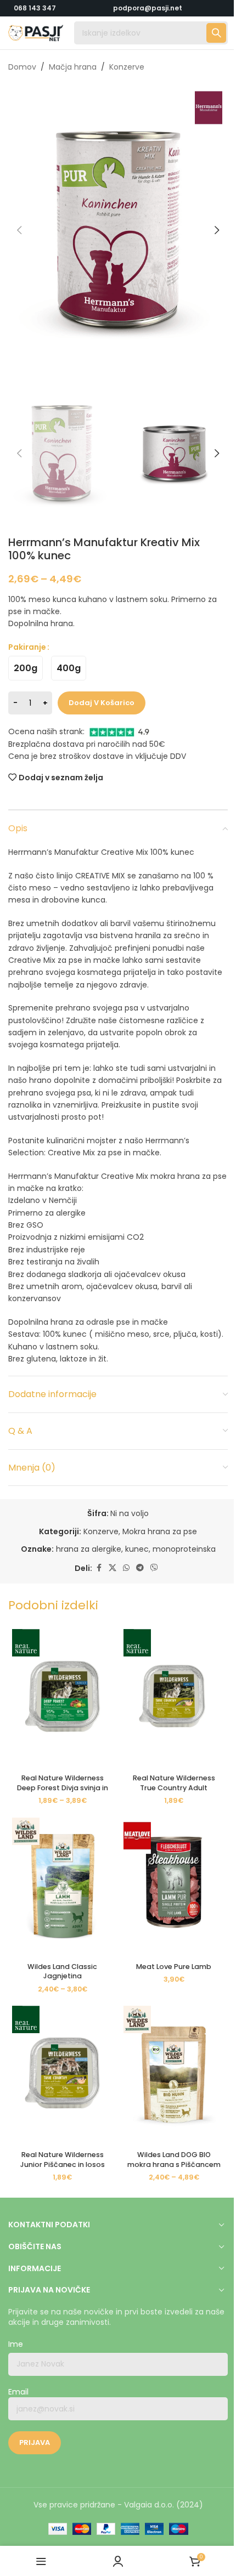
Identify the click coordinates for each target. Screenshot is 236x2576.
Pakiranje (27, 647)
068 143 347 (35, 8)
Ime (16, 2344)
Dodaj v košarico (102, 703)
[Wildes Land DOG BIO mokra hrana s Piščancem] (174, 2074)
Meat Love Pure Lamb (174, 1967)
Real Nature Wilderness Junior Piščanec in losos (63, 2160)
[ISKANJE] (216, 33)
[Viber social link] (154, 1568)
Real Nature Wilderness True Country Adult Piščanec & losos (174, 1788)
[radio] (26, 668)
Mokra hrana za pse (160, 1531)
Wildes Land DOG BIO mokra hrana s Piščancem (174, 2160)
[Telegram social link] (140, 1568)
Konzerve (127, 67)
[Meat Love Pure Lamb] (174, 1886)
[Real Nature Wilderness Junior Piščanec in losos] (62, 2074)
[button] (19, 230)
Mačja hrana (73, 67)
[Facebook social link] (99, 1568)
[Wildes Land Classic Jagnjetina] (62, 1886)
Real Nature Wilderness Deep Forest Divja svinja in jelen (63, 1788)
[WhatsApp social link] (126, 1568)
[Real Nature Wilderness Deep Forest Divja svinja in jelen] (62, 1697)
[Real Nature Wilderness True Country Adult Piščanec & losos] (174, 1697)
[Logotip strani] (36, 32)
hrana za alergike (89, 1549)
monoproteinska (184, 1549)
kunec (137, 1549)
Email (18, 2392)
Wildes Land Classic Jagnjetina (62, 1971)
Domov (22, 67)
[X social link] (113, 1568)
